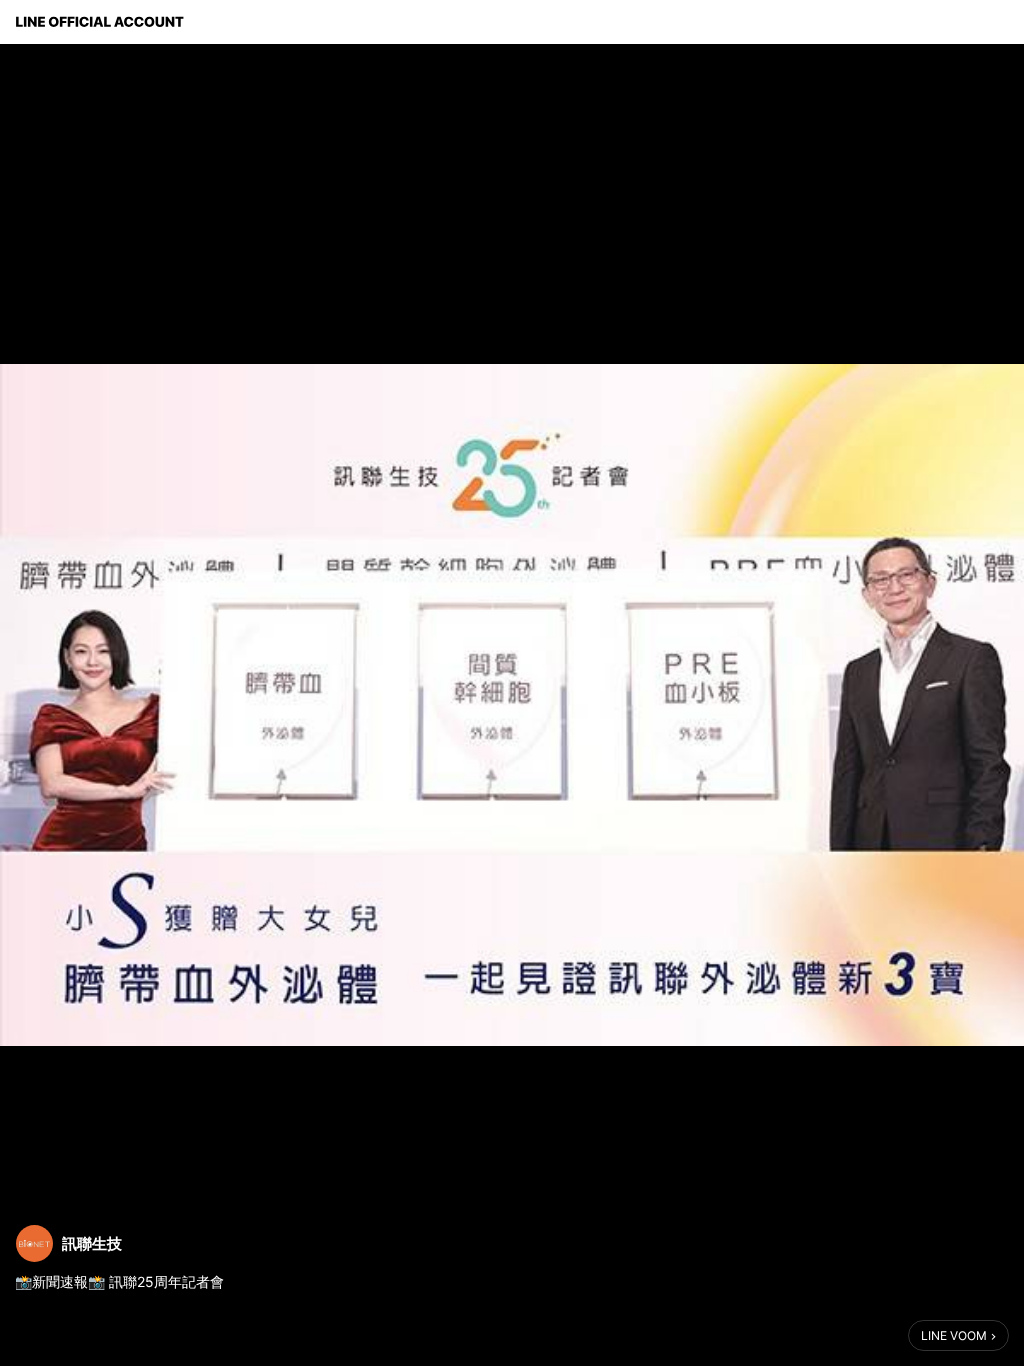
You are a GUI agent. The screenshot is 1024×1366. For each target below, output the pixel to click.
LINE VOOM (954, 1335)
